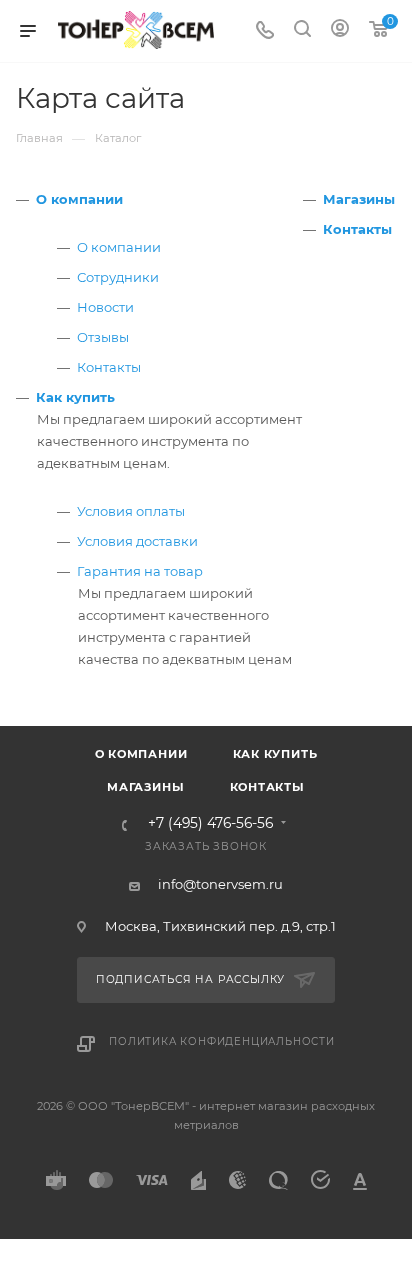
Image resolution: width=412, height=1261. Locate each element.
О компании (79, 199)
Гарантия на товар (140, 571)
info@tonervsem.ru (220, 884)
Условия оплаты (131, 511)
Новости (105, 307)
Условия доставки (137, 541)
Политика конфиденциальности (222, 1041)
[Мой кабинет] (340, 31)
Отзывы (103, 337)
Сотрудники (118, 277)
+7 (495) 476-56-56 (210, 824)
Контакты (109, 367)
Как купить (75, 397)
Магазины (359, 199)
